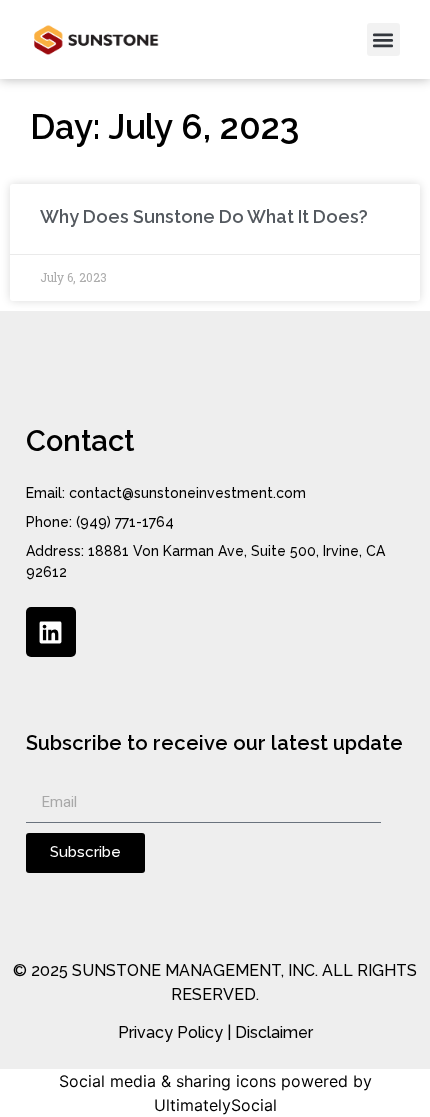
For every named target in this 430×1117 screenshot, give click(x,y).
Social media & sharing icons (167, 1081)
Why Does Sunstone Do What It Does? (206, 216)
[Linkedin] (51, 632)
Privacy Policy (170, 1032)
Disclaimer (274, 1032)
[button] (383, 39)
